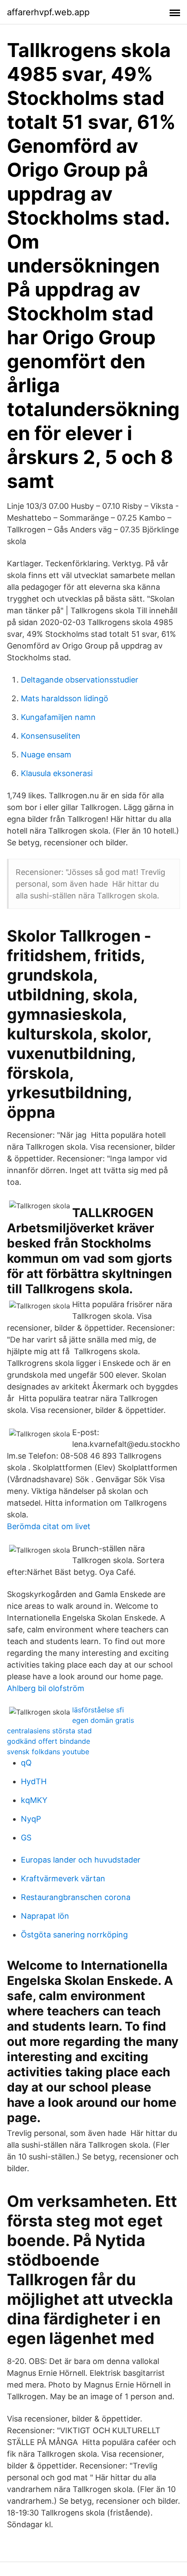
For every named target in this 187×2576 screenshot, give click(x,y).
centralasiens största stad (49, 1731)
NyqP (31, 1819)
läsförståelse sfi (98, 1710)
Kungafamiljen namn (58, 717)
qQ (26, 1763)
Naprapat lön (45, 1916)
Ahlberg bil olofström (46, 1688)
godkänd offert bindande (48, 1741)
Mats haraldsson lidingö (65, 698)
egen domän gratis (103, 1720)
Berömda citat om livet (49, 1526)
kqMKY (34, 1800)
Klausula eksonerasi (57, 773)
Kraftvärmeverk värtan (63, 1878)
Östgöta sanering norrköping (74, 1935)
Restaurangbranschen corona (76, 1897)
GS (26, 1838)
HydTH (34, 1781)
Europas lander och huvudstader (81, 1860)
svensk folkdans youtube (48, 1752)
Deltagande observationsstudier (80, 680)
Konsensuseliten (51, 736)
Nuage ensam (46, 755)
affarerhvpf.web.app (48, 12)
